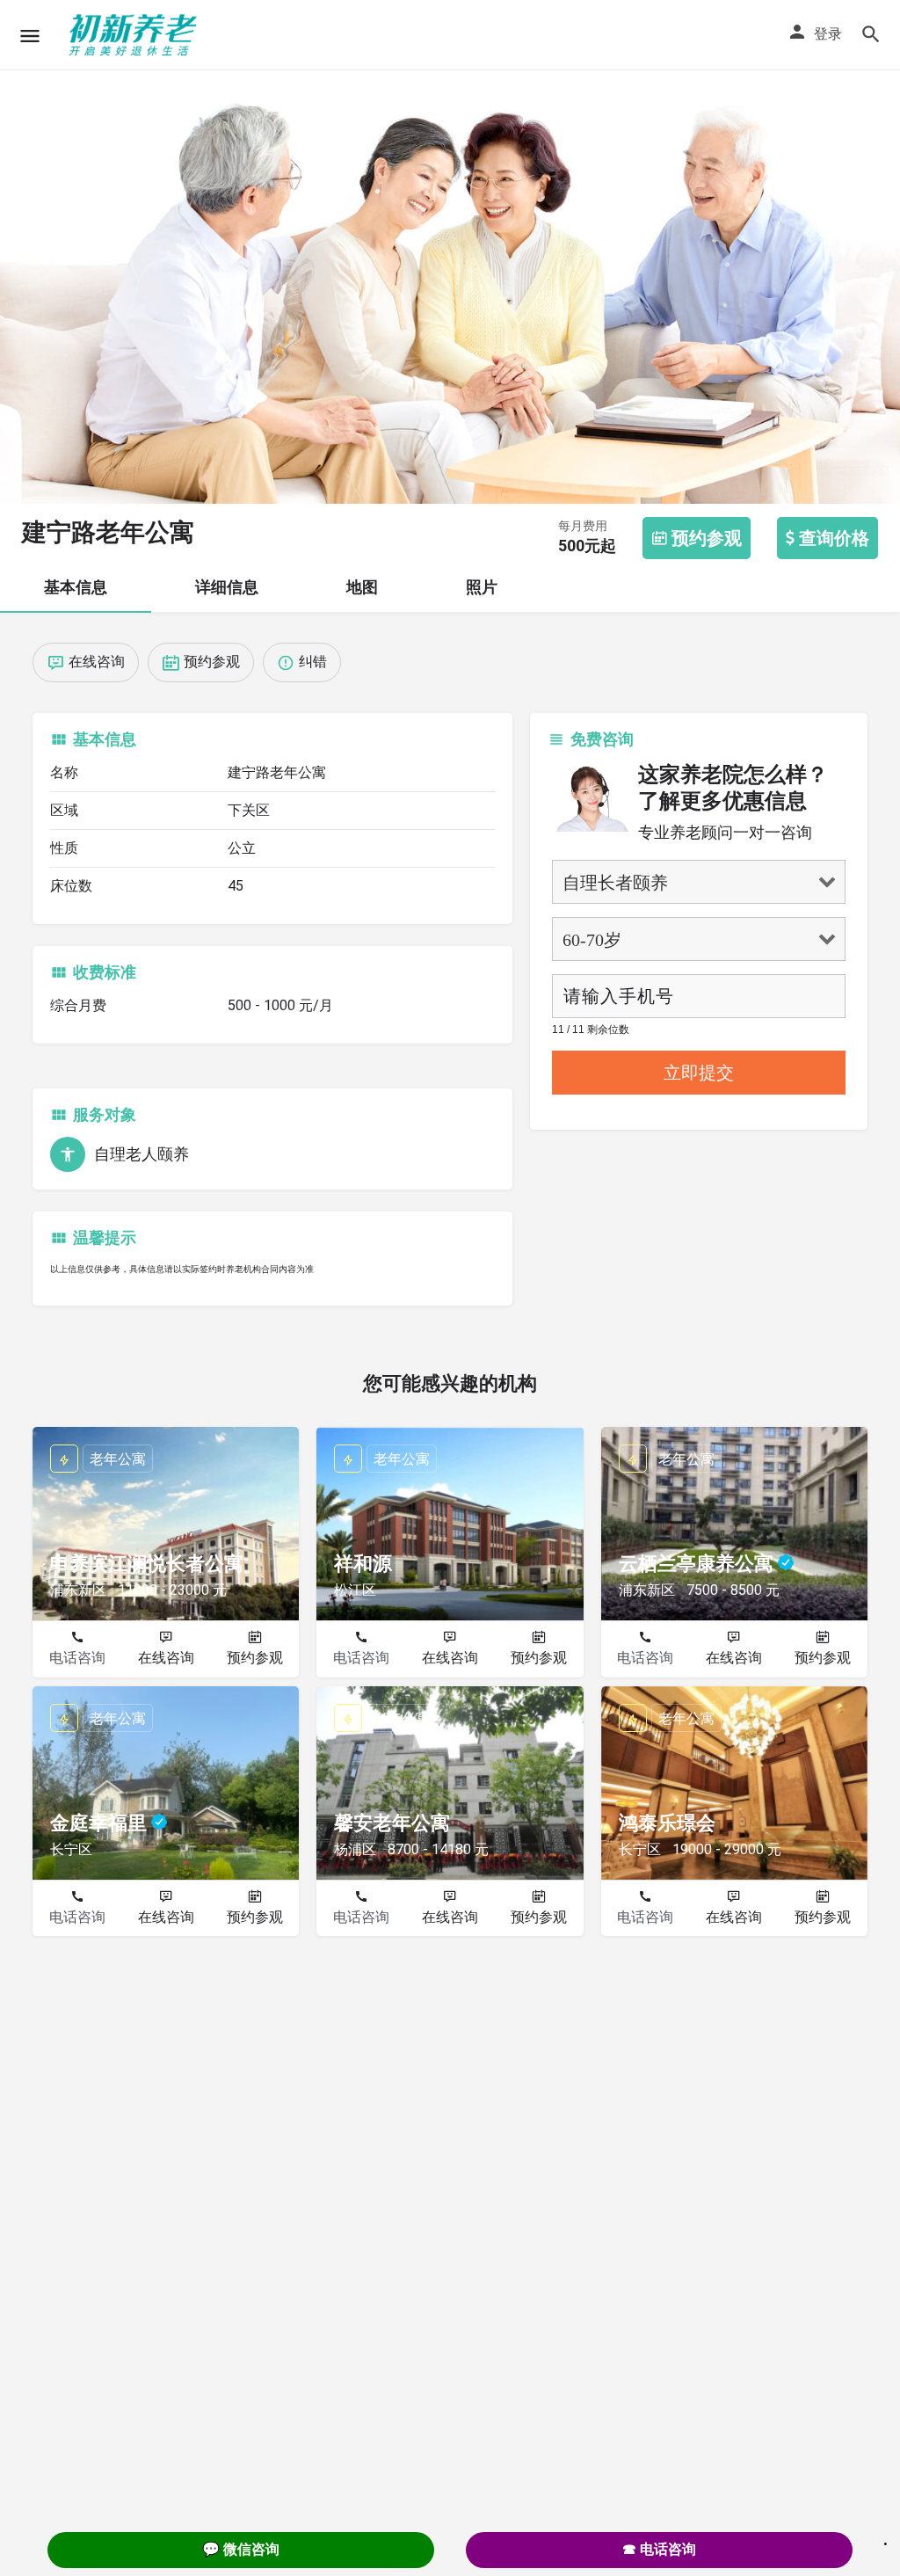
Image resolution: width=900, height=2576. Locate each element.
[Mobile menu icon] (30, 36)
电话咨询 (77, 1658)
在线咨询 (166, 1658)
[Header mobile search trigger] (871, 34)
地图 (362, 587)
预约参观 (255, 1658)
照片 (482, 587)
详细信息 (227, 587)
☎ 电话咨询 (659, 2549)
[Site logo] (135, 35)
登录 (828, 34)
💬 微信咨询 (241, 2549)
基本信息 (76, 587)
